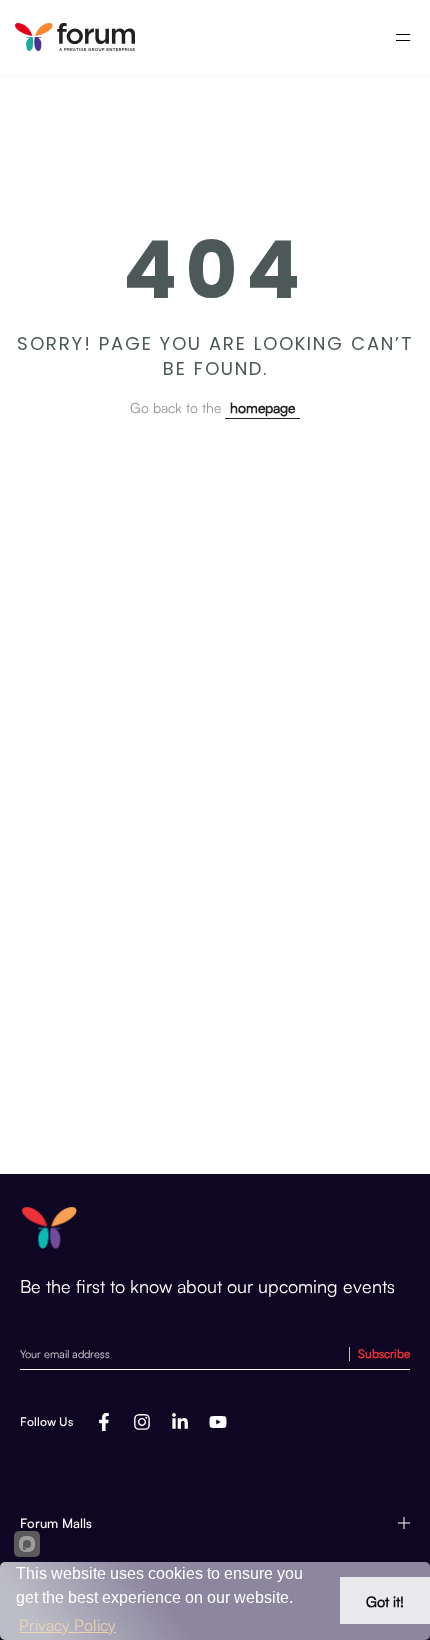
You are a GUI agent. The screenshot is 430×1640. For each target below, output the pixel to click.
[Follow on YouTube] (218, 1422)
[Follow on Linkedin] (180, 1422)
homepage (262, 407)
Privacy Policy (67, 1625)
